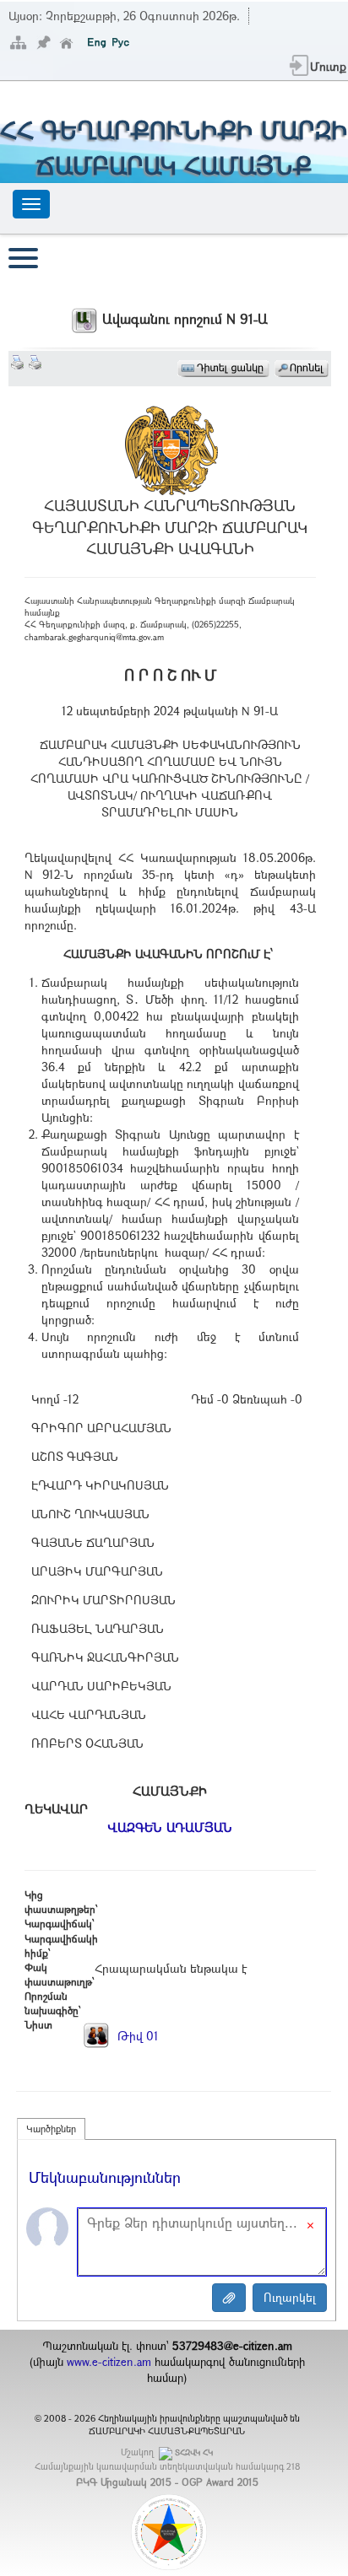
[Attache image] (229, 2298)
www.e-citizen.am (109, 2362)
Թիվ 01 (136, 2036)
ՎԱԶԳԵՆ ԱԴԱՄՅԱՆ (170, 1827)
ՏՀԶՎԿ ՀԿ (194, 2452)
